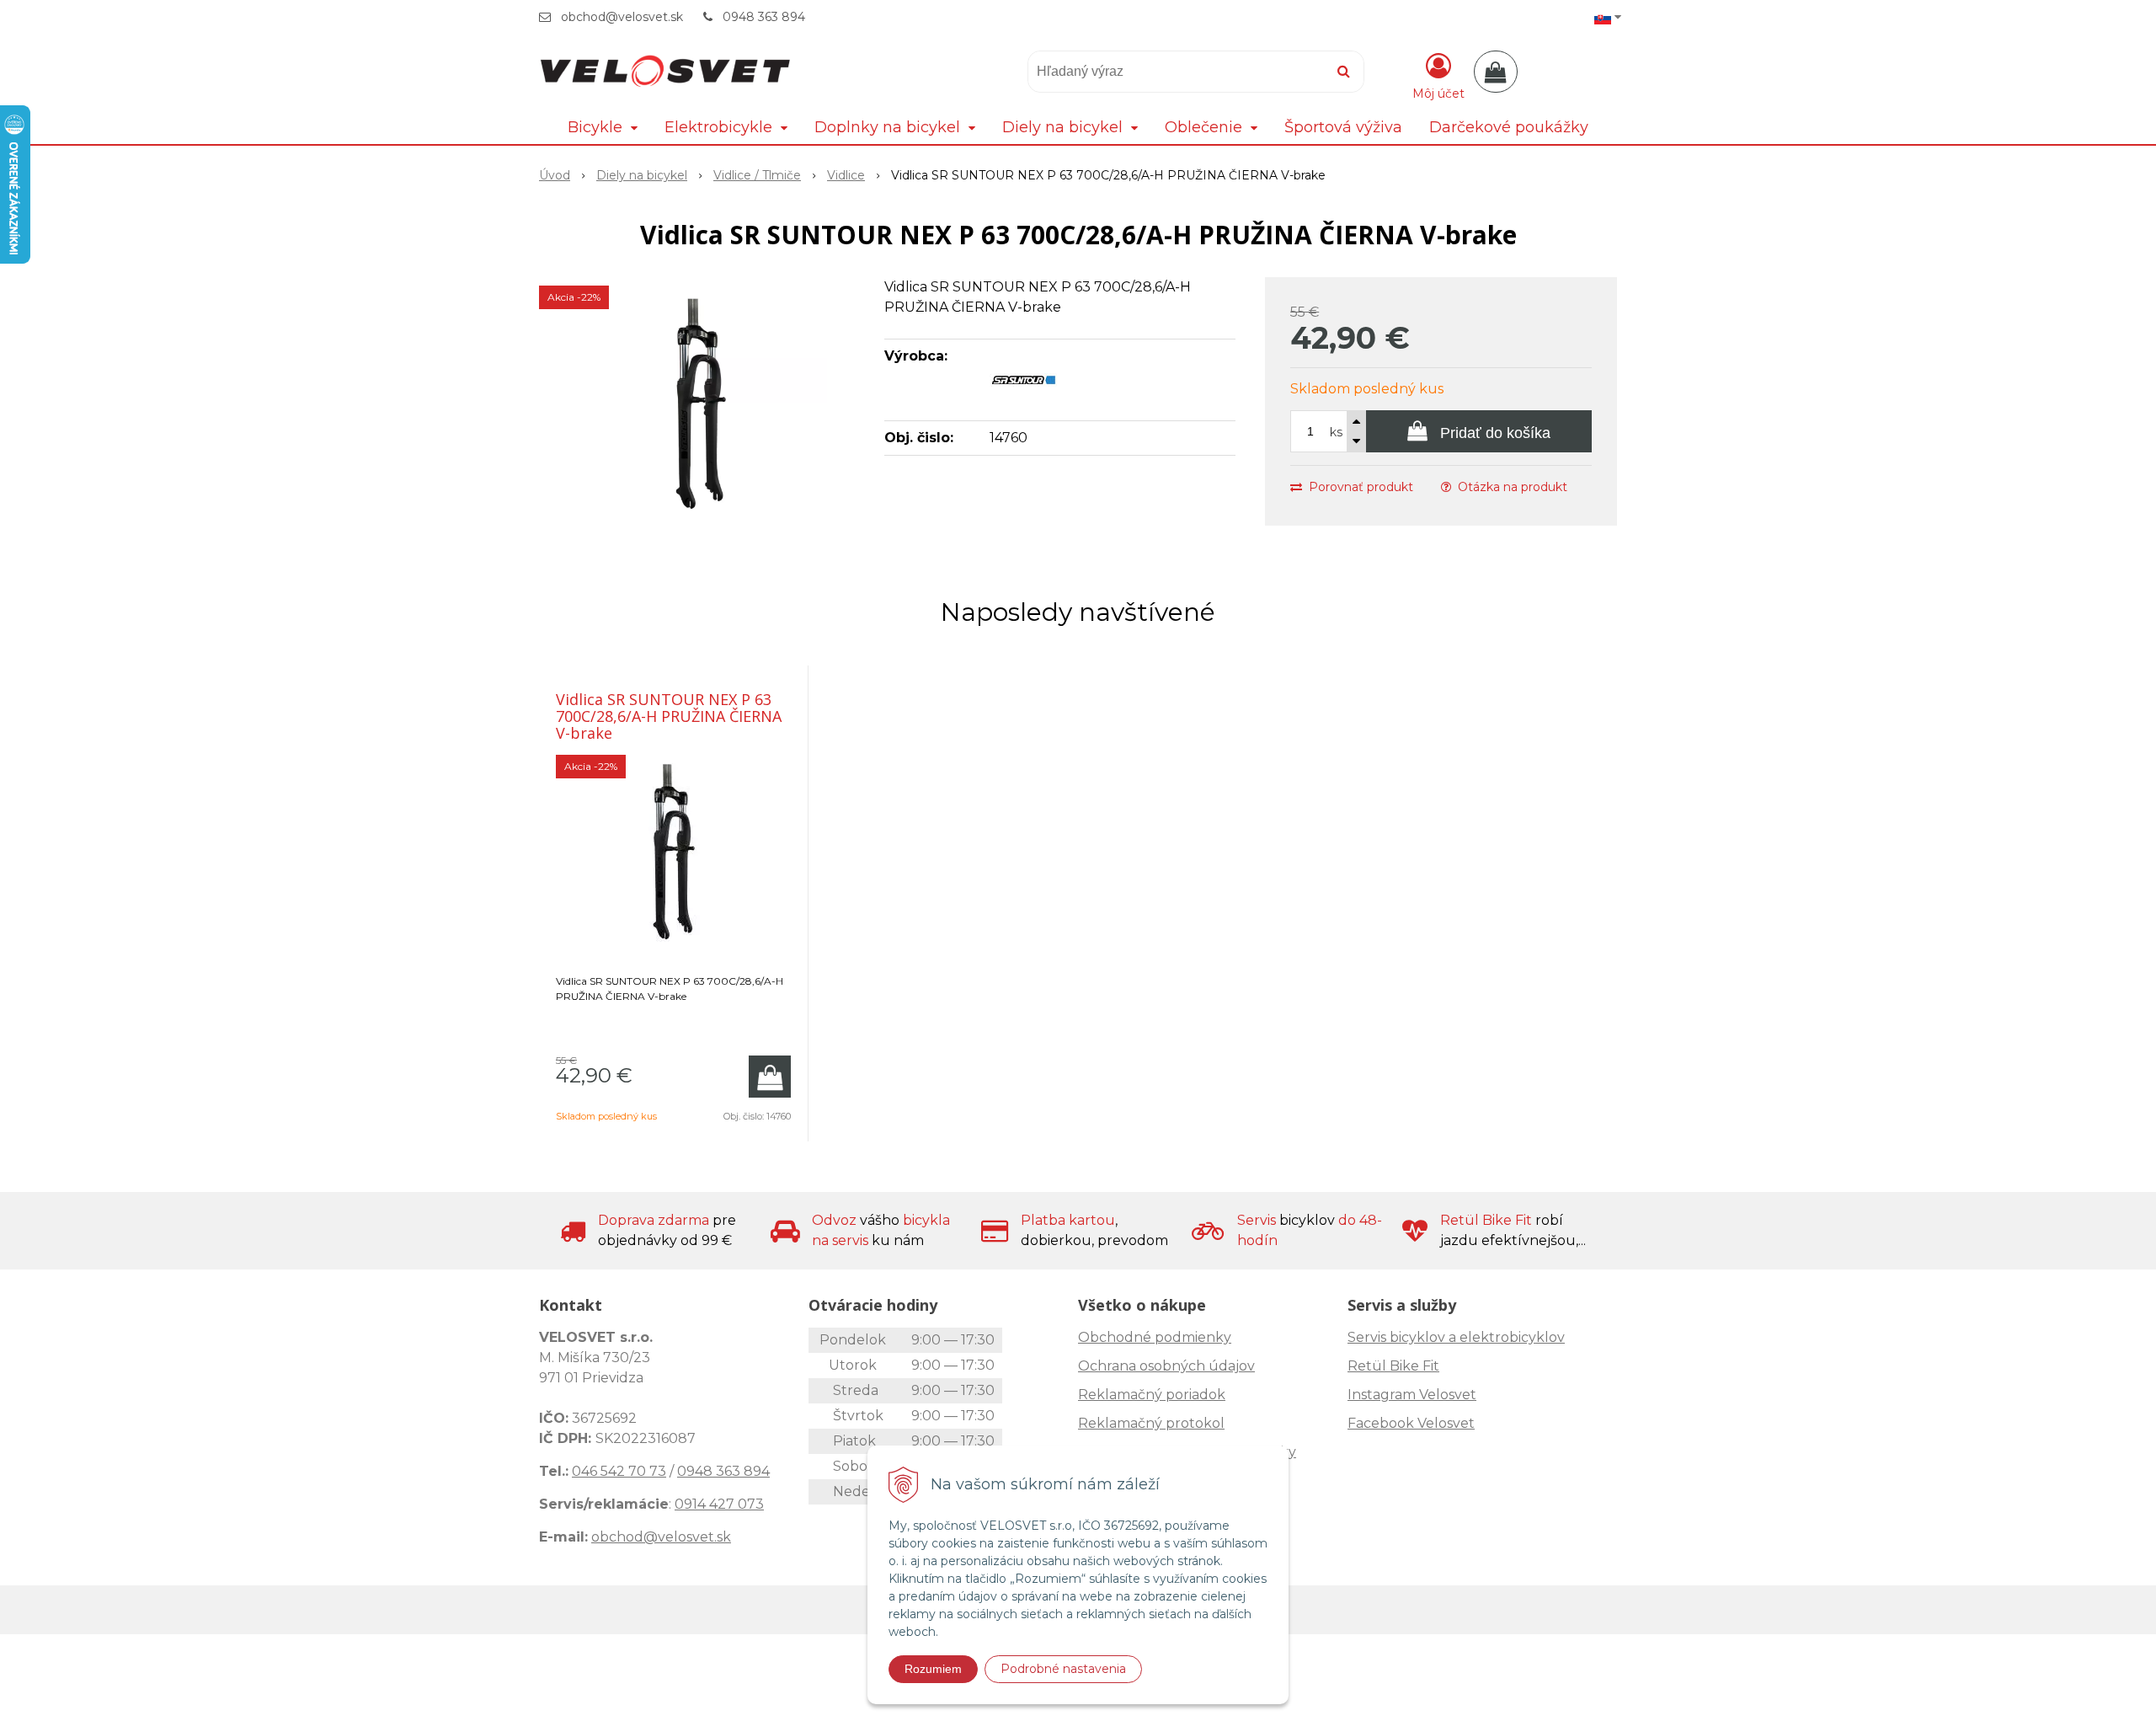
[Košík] (1496, 72)
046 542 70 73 (619, 1471)
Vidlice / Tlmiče (757, 175)
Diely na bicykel (642, 175)
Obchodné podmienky (1155, 1337)
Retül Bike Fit (1393, 1366)
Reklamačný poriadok (1152, 1395)
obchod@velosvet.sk (622, 17)
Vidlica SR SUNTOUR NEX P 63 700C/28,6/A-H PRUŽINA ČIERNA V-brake (669, 716)
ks (1336, 432)
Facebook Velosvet (1411, 1423)
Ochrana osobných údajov (1166, 1366)
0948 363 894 (764, 17)
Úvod (555, 175)
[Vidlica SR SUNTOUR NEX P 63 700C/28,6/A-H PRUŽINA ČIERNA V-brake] (701, 404)
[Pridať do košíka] (770, 1077)
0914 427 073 (719, 1504)
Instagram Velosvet (1412, 1395)
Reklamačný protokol (1151, 1423)
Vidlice (846, 175)
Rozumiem (933, 1669)
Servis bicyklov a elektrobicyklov (1456, 1337)
